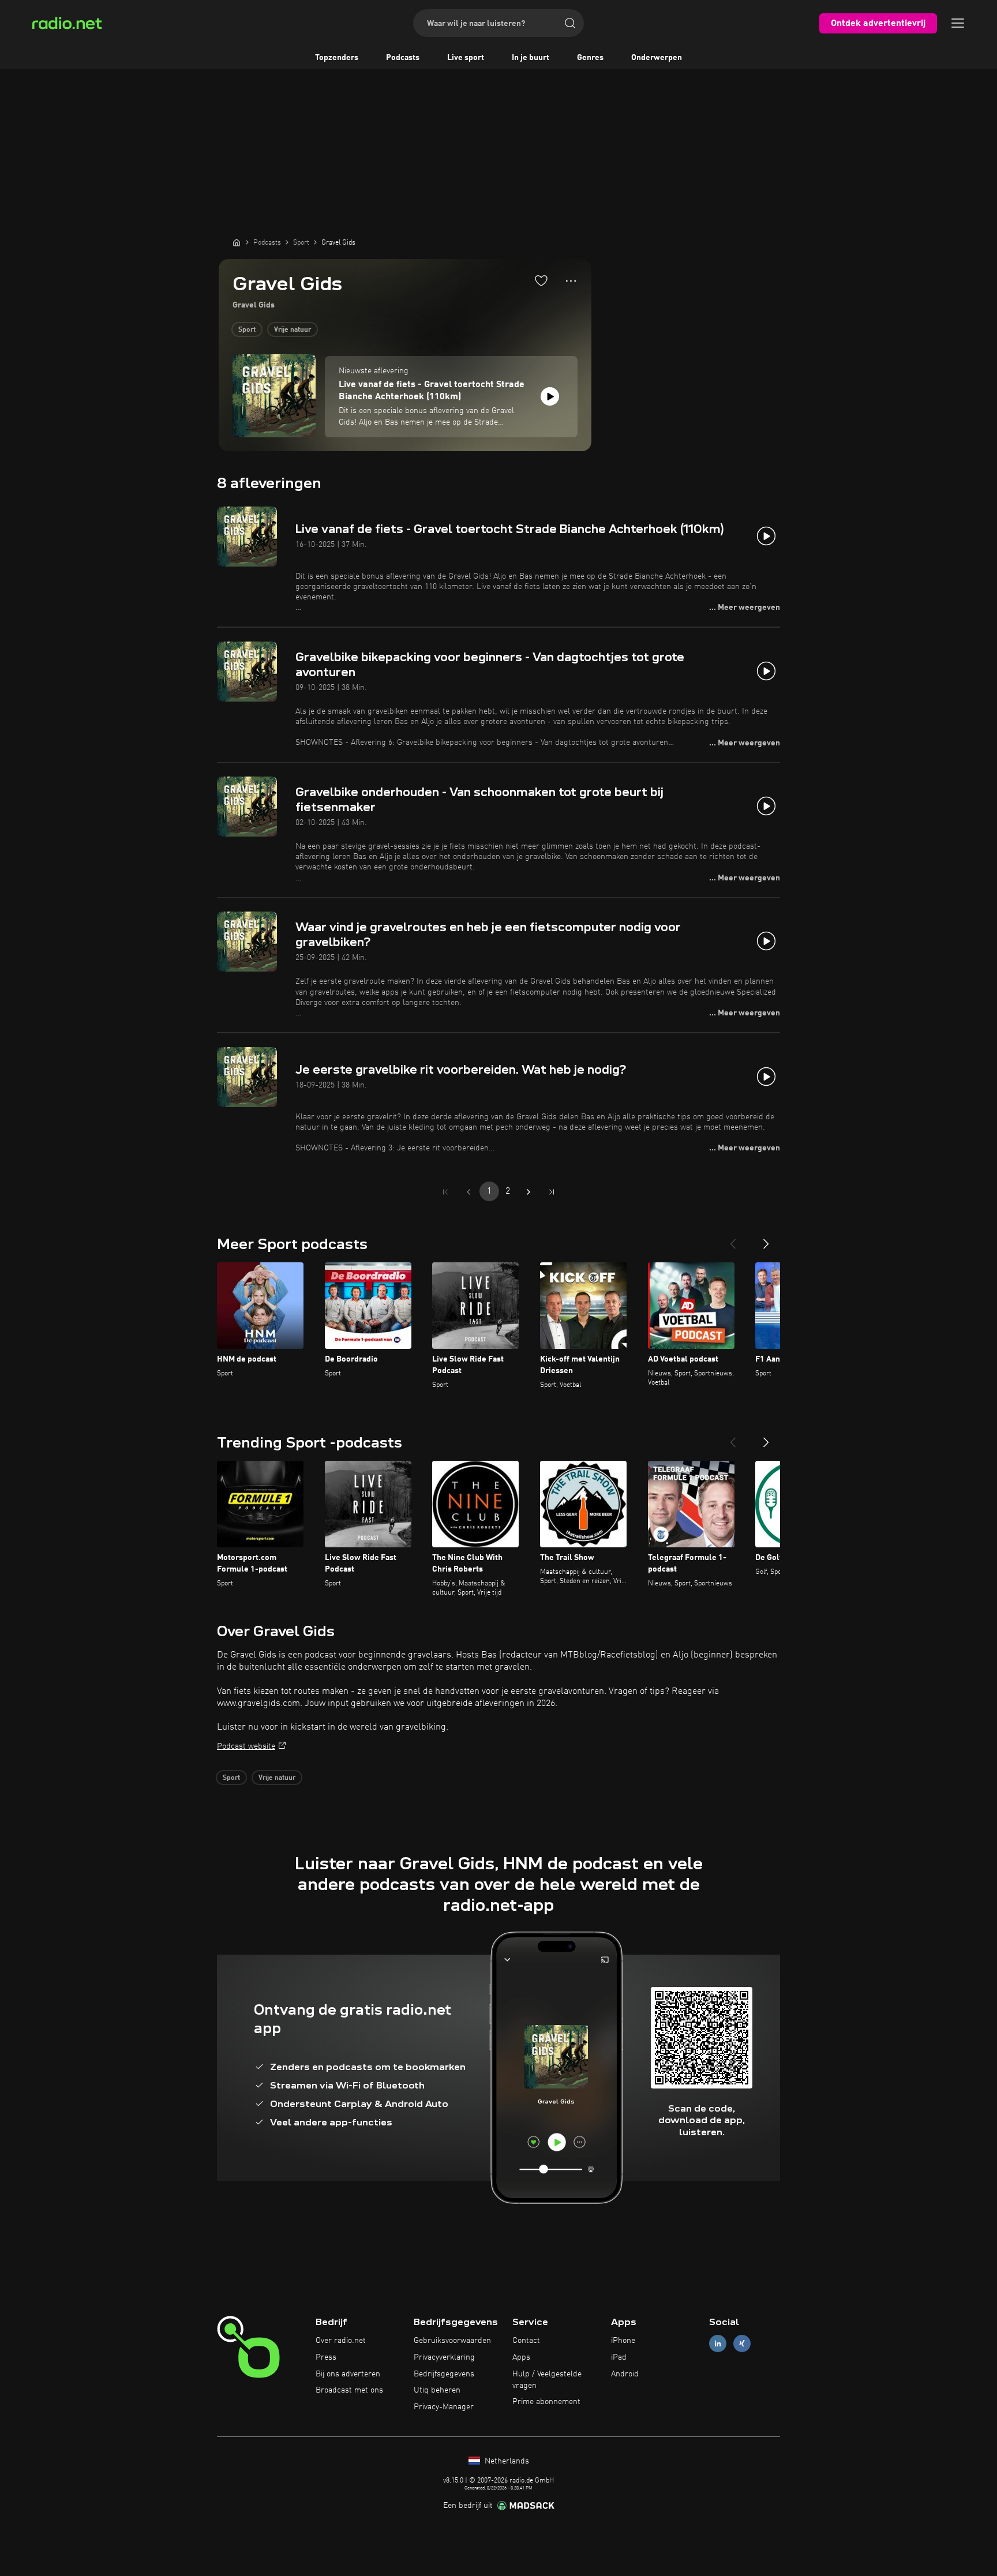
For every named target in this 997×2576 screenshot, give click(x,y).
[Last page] (552, 1192)
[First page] (445, 1192)
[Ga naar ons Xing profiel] (742, 2344)
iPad (619, 2357)
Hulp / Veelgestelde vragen (547, 2380)
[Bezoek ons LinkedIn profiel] (718, 2344)
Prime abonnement (546, 2402)
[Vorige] (733, 1239)
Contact (526, 2341)
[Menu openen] (958, 23)
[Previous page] (468, 1192)
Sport (247, 330)
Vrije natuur (293, 330)
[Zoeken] (570, 23)
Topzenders (337, 58)
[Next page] (529, 1192)
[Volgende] (766, 1239)
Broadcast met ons (349, 2390)
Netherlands (506, 2461)
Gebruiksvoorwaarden (452, 2341)
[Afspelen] (550, 396)
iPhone (623, 2341)
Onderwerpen (657, 58)
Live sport (466, 58)
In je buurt (531, 58)
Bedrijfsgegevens (444, 2374)
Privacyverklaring (444, 2357)
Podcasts (403, 58)
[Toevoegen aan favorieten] (541, 280)
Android (625, 2374)
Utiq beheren (437, 2390)
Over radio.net (341, 2341)
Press (326, 2357)
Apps (521, 2357)
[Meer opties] (571, 281)
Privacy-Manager (444, 2407)
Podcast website (246, 1746)
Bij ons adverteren (348, 2374)
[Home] (237, 242)
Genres (590, 58)
